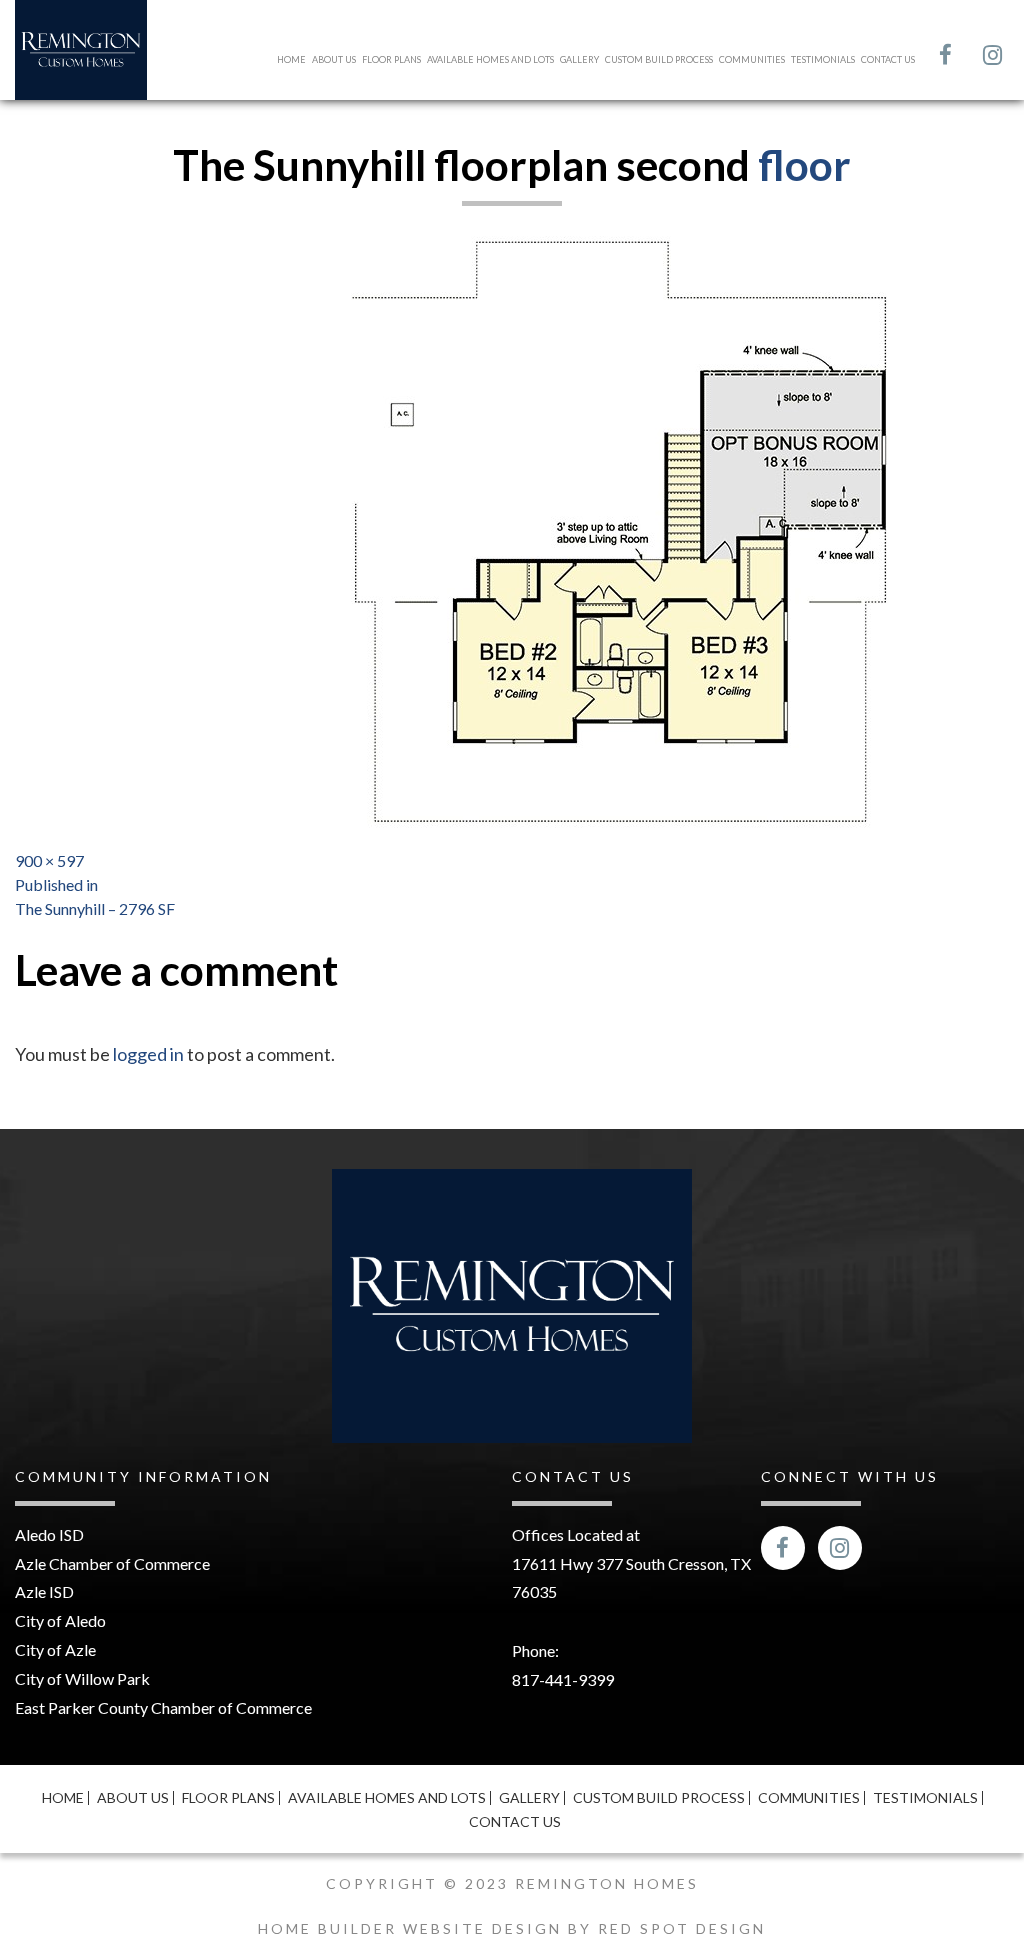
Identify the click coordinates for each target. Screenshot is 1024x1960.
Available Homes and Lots (490, 59)
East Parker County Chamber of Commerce (163, 1707)
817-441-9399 (563, 1679)
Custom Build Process (659, 59)
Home (291, 59)
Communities (752, 59)
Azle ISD (44, 1591)
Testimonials (823, 59)
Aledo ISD (49, 1534)
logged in (148, 1054)
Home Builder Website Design (413, 1928)
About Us (334, 59)
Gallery (579, 59)
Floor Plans (391, 59)
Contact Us (888, 59)
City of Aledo (60, 1620)
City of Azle (55, 1649)
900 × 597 (49, 860)
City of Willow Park (82, 1678)
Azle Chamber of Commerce (112, 1563)
